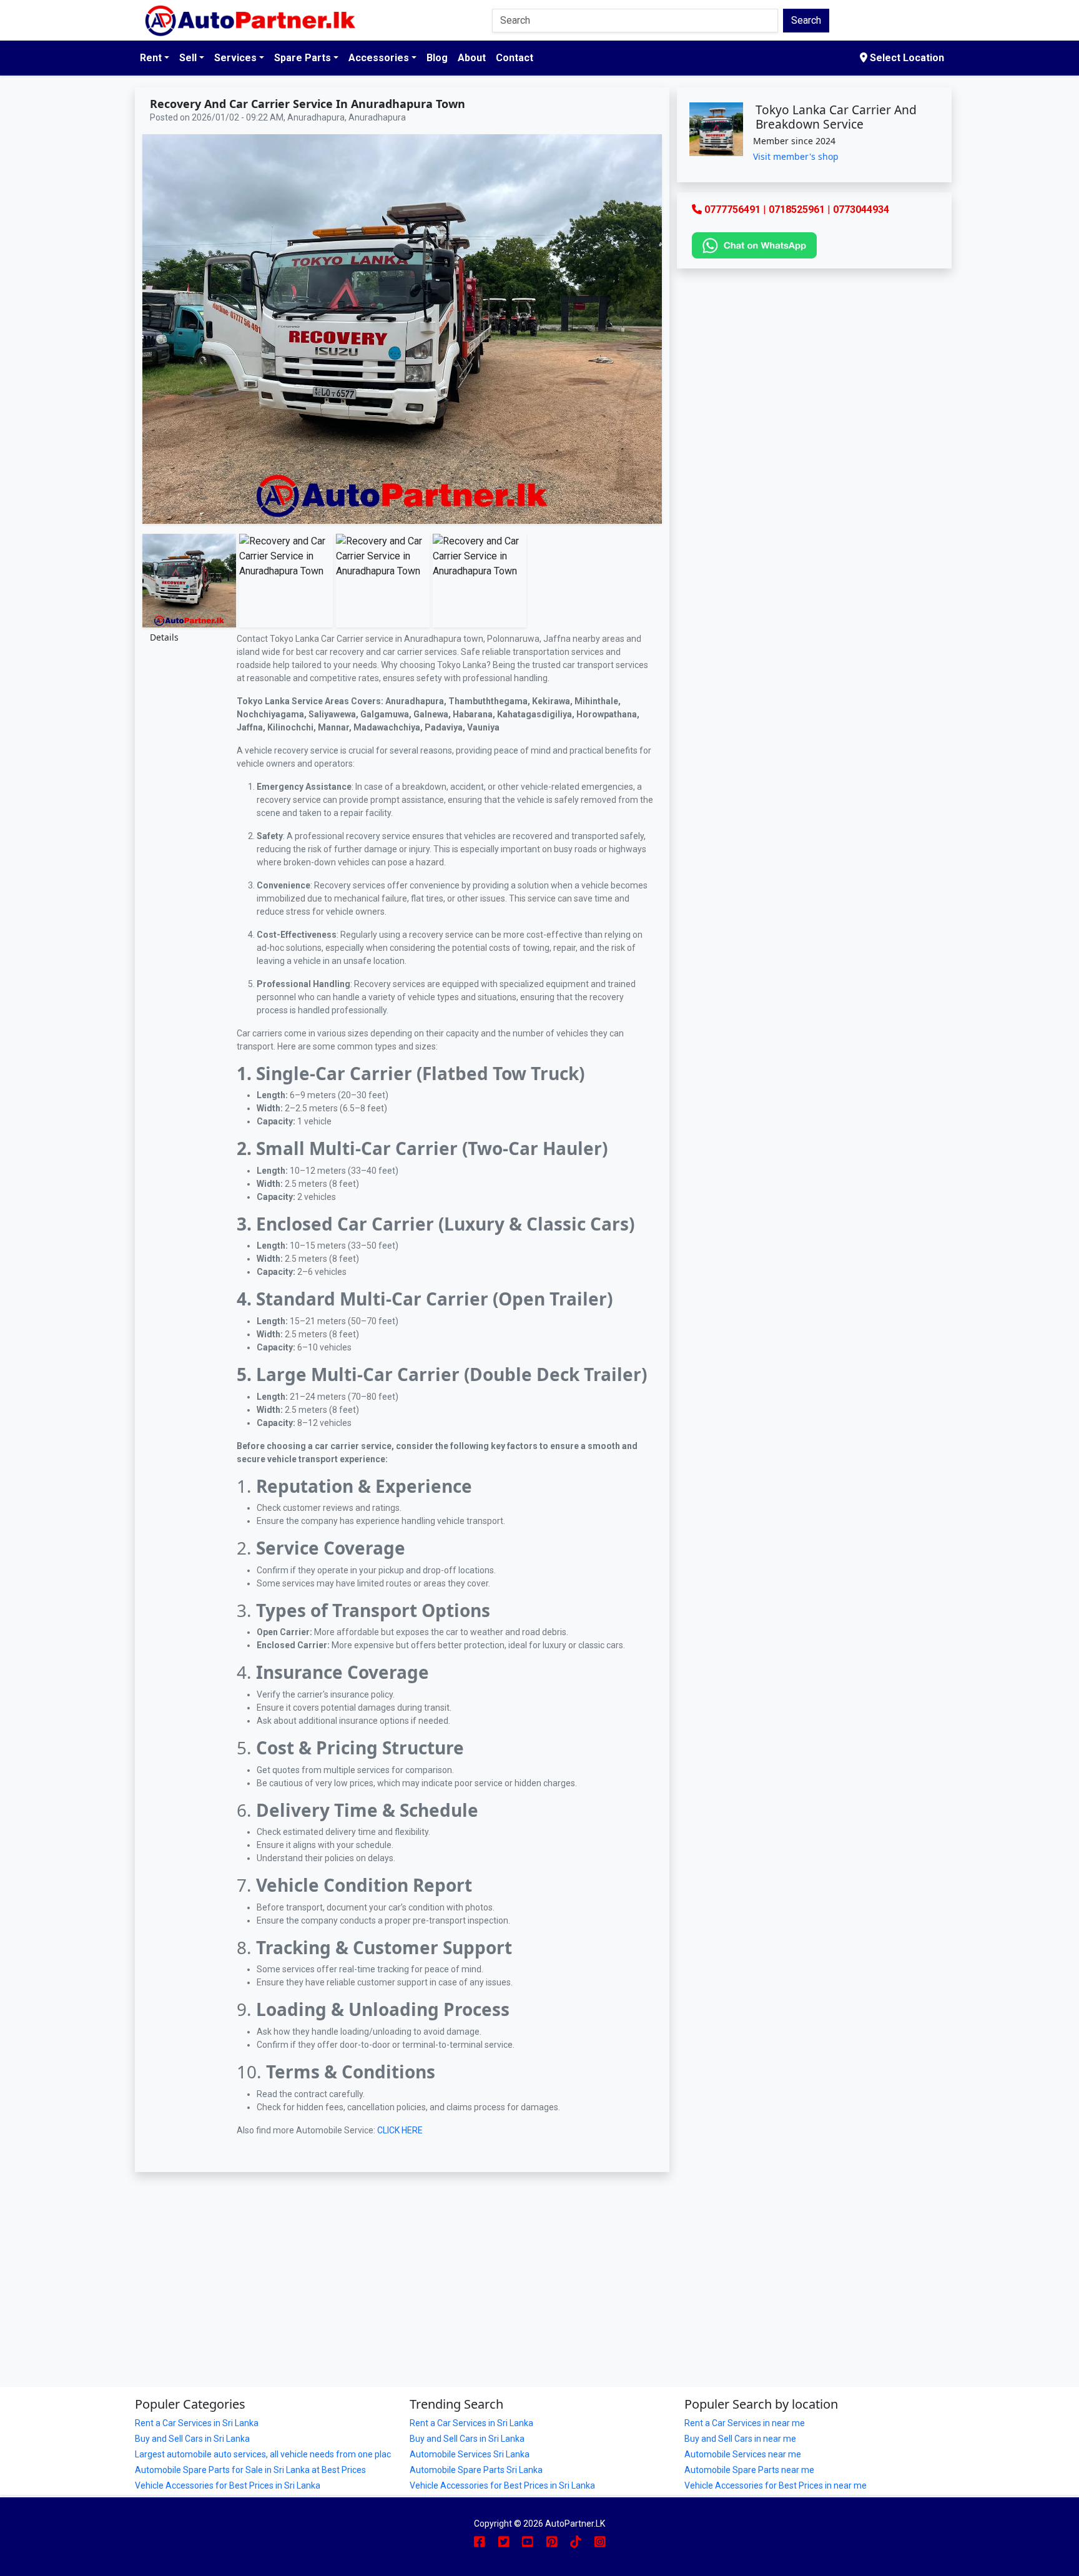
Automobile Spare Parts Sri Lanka (476, 2470)
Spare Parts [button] (303, 58)
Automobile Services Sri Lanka (470, 2454)
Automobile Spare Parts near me (749, 2470)
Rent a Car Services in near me (745, 2423)
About (472, 58)
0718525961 (797, 209)
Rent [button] (151, 58)
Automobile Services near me (743, 2454)
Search (806, 20)
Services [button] (235, 58)
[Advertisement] (402, 2264)
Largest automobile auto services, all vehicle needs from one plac (263, 2454)
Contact (515, 58)
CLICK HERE (401, 2130)
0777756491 (732, 209)
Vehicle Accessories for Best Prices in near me (776, 2485)
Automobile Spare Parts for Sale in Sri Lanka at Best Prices (250, 2470)
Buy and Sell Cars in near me (740, 2439)
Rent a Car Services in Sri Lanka (197, 2423)
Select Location (906, 58)
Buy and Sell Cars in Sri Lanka (192, 2439)
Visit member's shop (796, 156)
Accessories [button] (379, 58)
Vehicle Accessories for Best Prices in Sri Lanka (228, 2485)
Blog (437, 58)
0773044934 (861, 209)
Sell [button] (188, 58)
